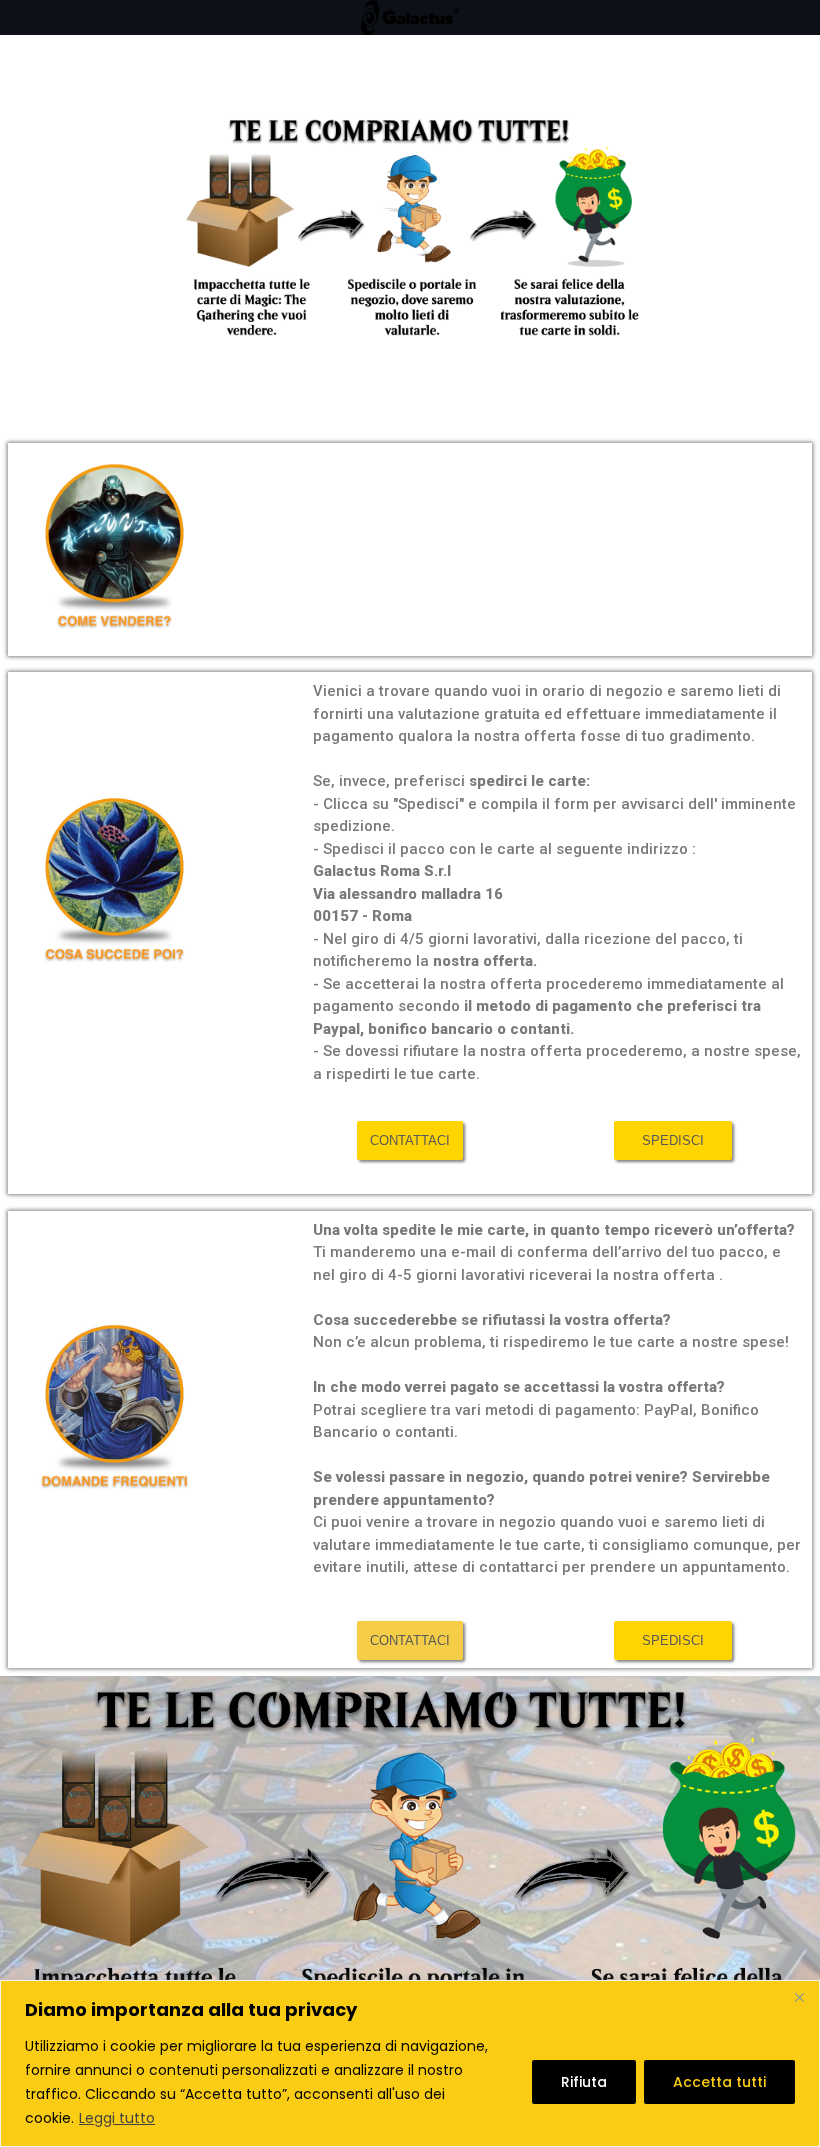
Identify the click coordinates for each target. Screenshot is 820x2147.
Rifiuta (584, 2082)
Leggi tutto (117, 2118)
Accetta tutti (719, 2082)
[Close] (799, 1997)
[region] (410, 2063)
